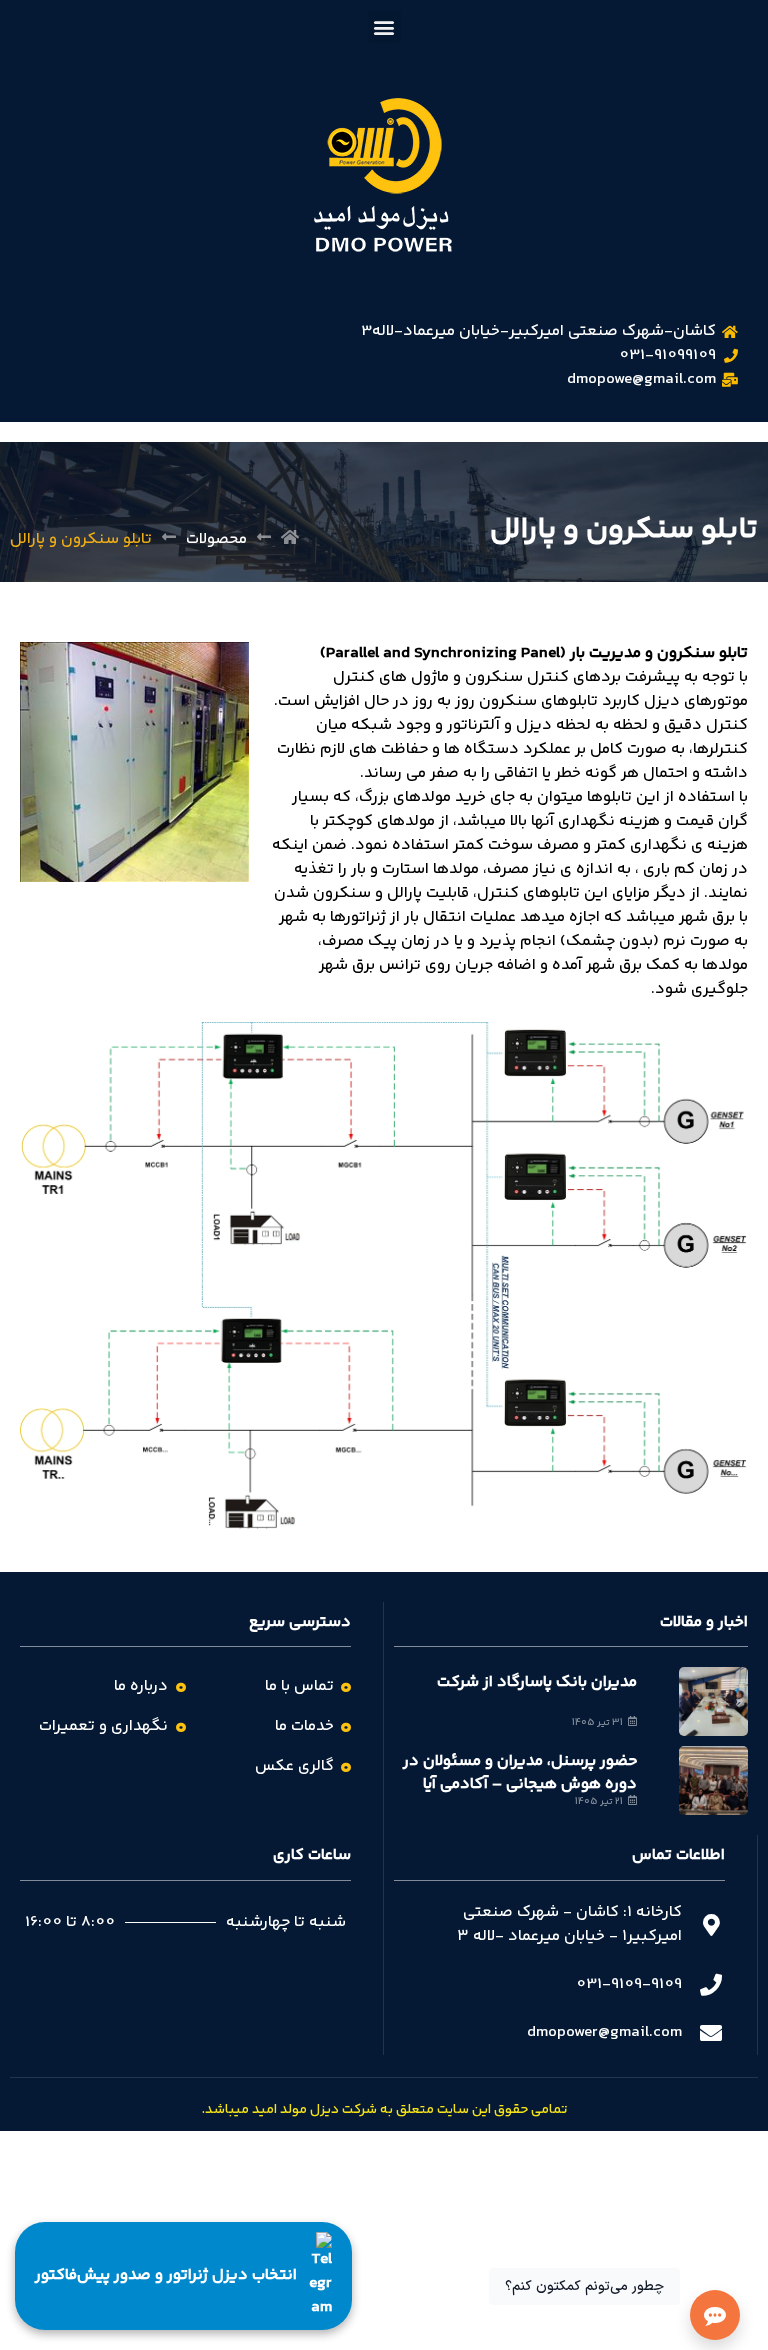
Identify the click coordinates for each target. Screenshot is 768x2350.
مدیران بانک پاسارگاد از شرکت (537, 1682)
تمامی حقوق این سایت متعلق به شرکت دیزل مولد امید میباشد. (384, 2110)
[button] (384, 26)
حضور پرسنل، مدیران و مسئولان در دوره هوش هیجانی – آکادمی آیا (520, 1772)
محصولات (216, 540)
